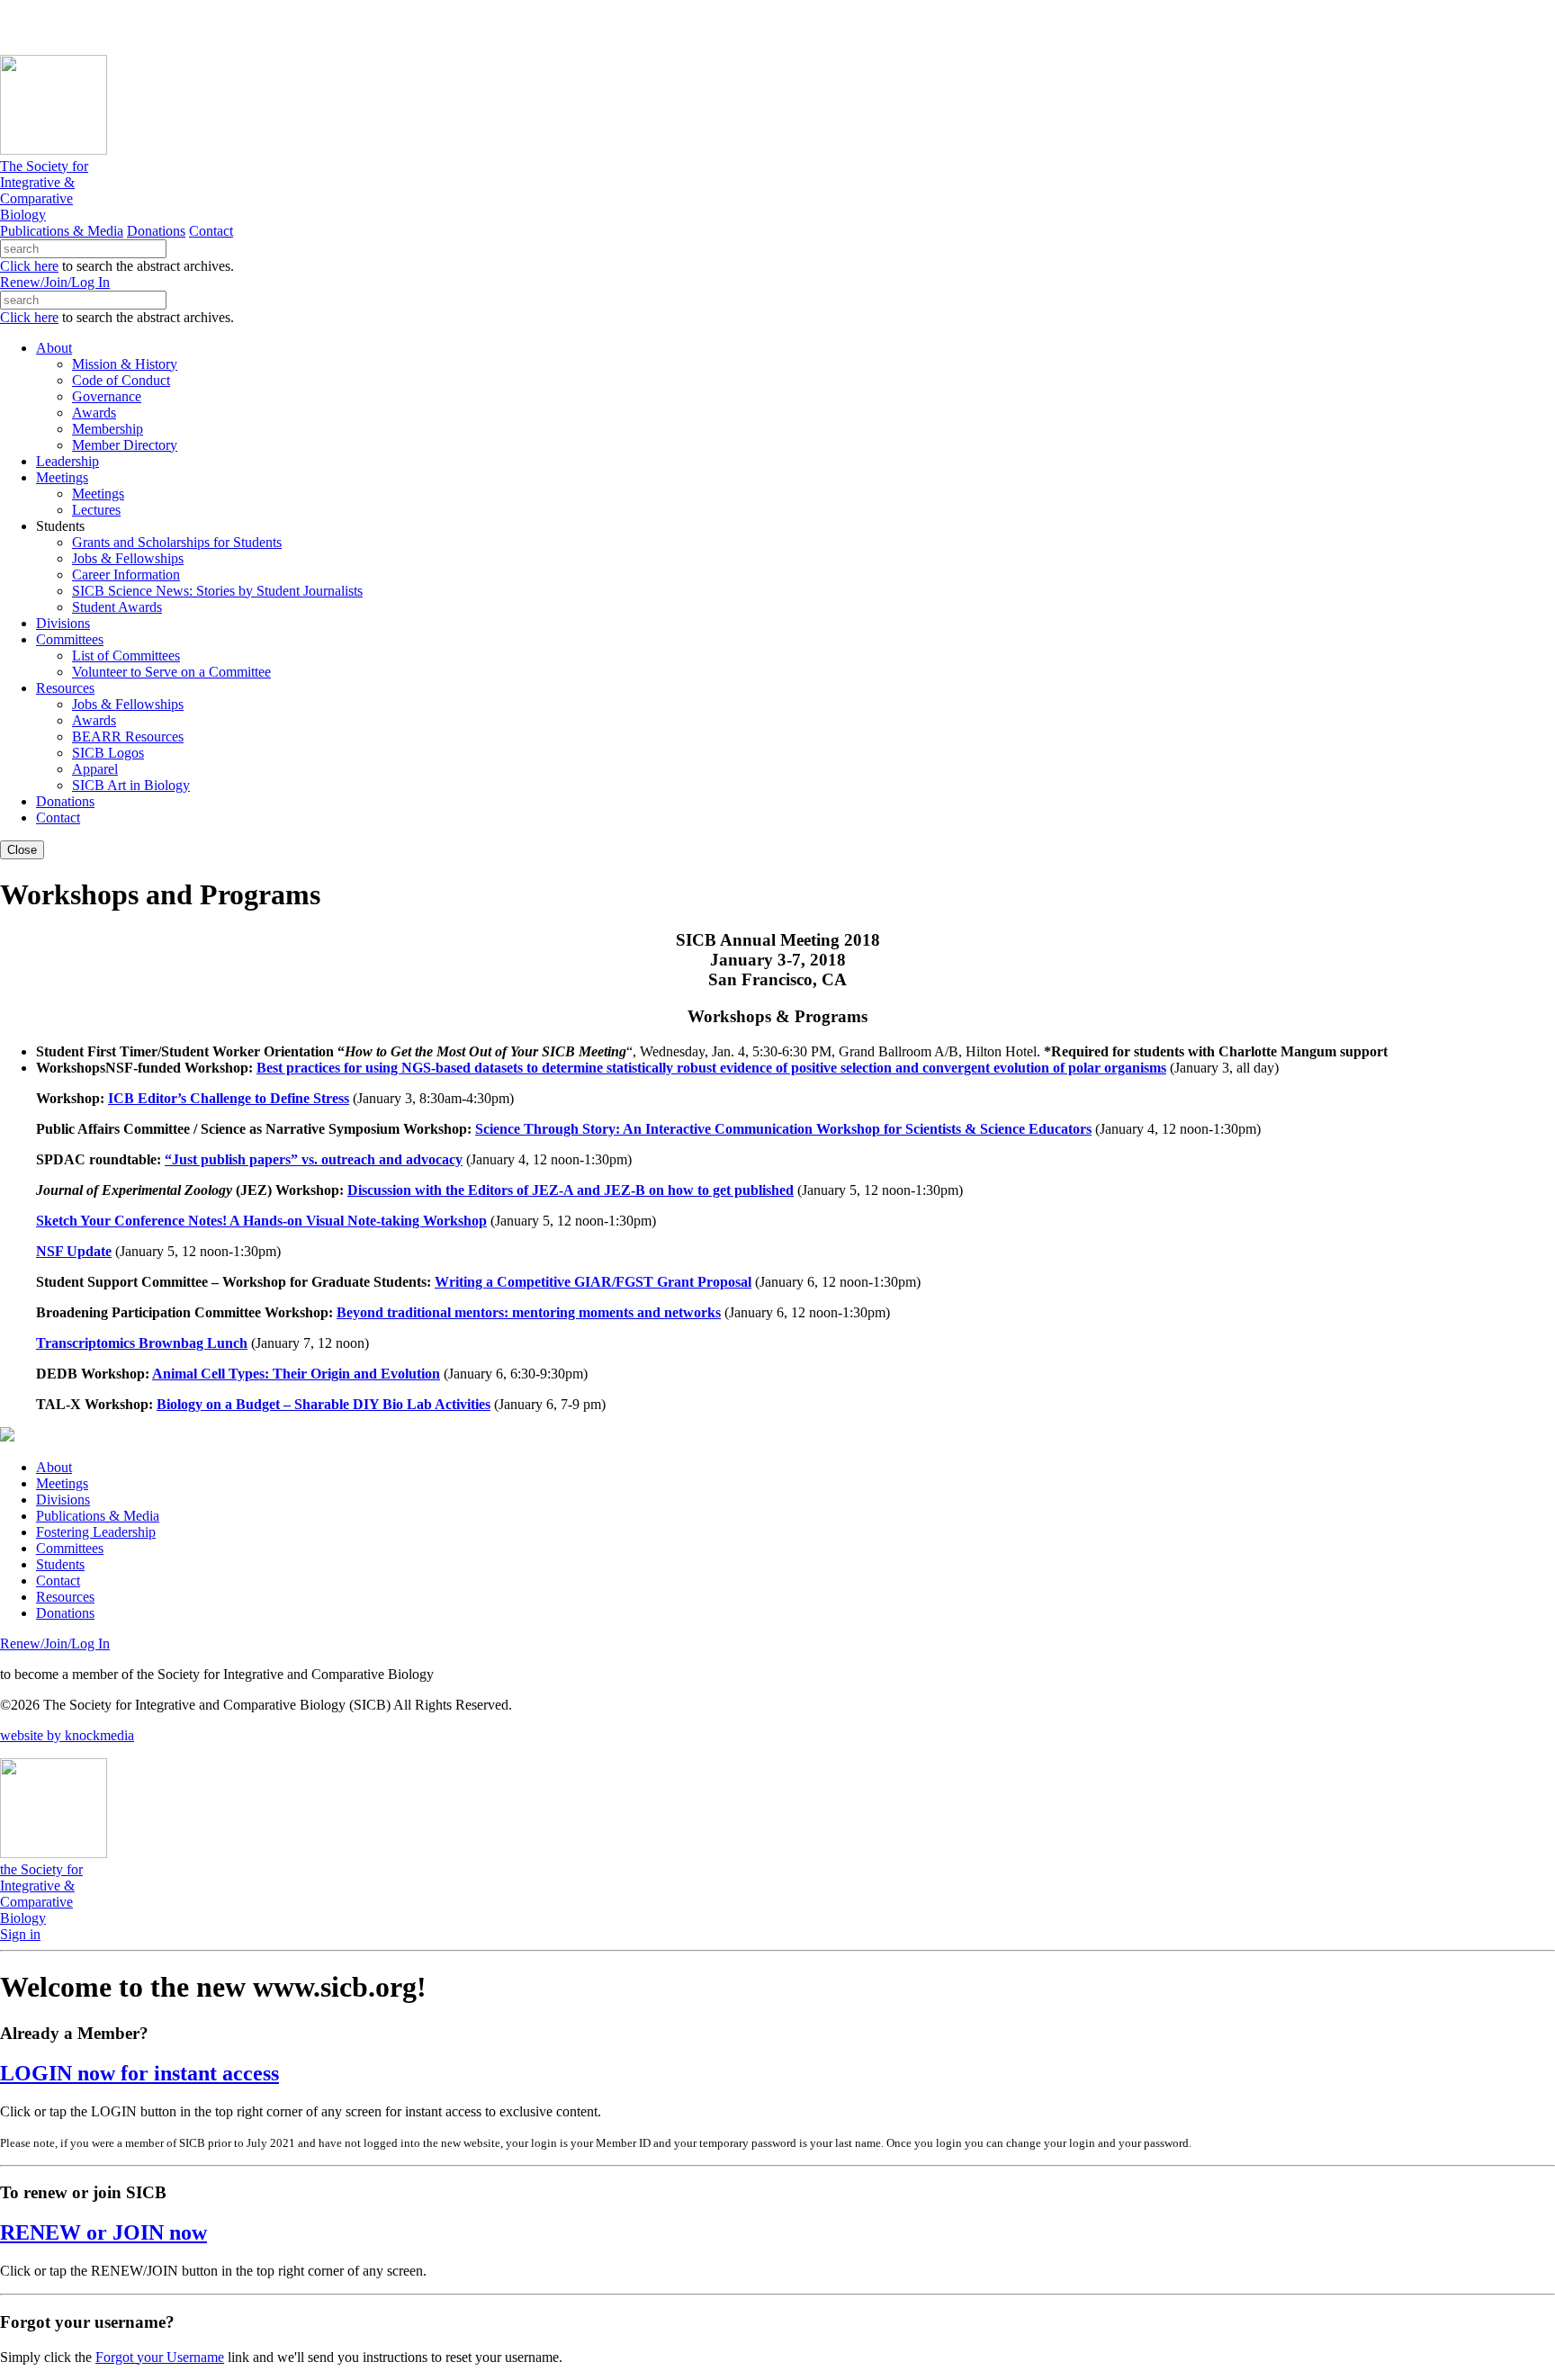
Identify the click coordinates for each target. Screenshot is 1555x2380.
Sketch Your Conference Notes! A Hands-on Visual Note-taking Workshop (261, 1221)
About (54, 1467)
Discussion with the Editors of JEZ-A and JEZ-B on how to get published (571, 1190)
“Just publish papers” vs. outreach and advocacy (314, 1159)
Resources (65, 1597)
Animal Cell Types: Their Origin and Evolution (296, 1374)
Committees (70, 1548)
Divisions (63, 1500)
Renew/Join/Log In (55, 282)
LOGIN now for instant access (139, 2073)
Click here (29, 266)
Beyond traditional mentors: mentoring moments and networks (529, 1312)
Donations (156, 231)
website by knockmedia (67, 1735)
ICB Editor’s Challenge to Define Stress (229, 1098)
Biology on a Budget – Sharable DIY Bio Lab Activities (324, 1404)
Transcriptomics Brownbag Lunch (142, 1343)
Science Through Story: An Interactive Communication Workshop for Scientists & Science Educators (783, 1129)
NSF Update (74, 1251)
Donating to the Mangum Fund (492, 27)
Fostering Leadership (96, 1532)
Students (60, 1564)
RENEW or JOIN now (103, 2232)
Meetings (62, 1483)
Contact (211, 231)
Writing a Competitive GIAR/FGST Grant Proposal (593, 1282)
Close (22, 850)
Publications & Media (62, 231)
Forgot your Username (160, 2357)
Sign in (20, 1934)
